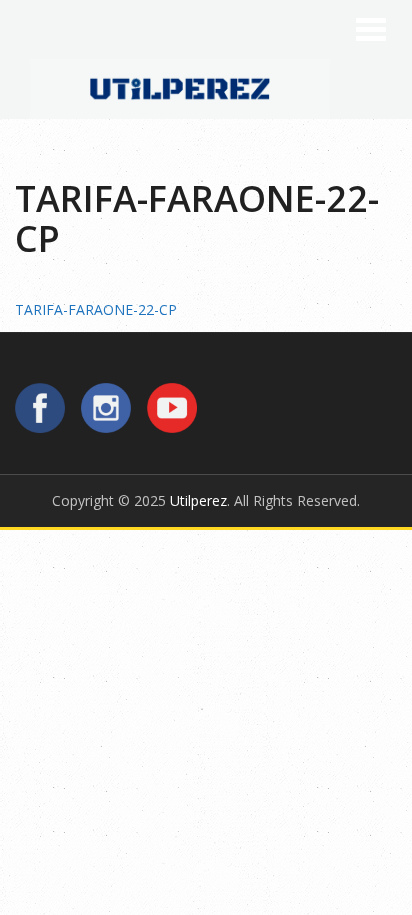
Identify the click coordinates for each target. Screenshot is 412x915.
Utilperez (198, 500)
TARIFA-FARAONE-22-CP (96, 309)
